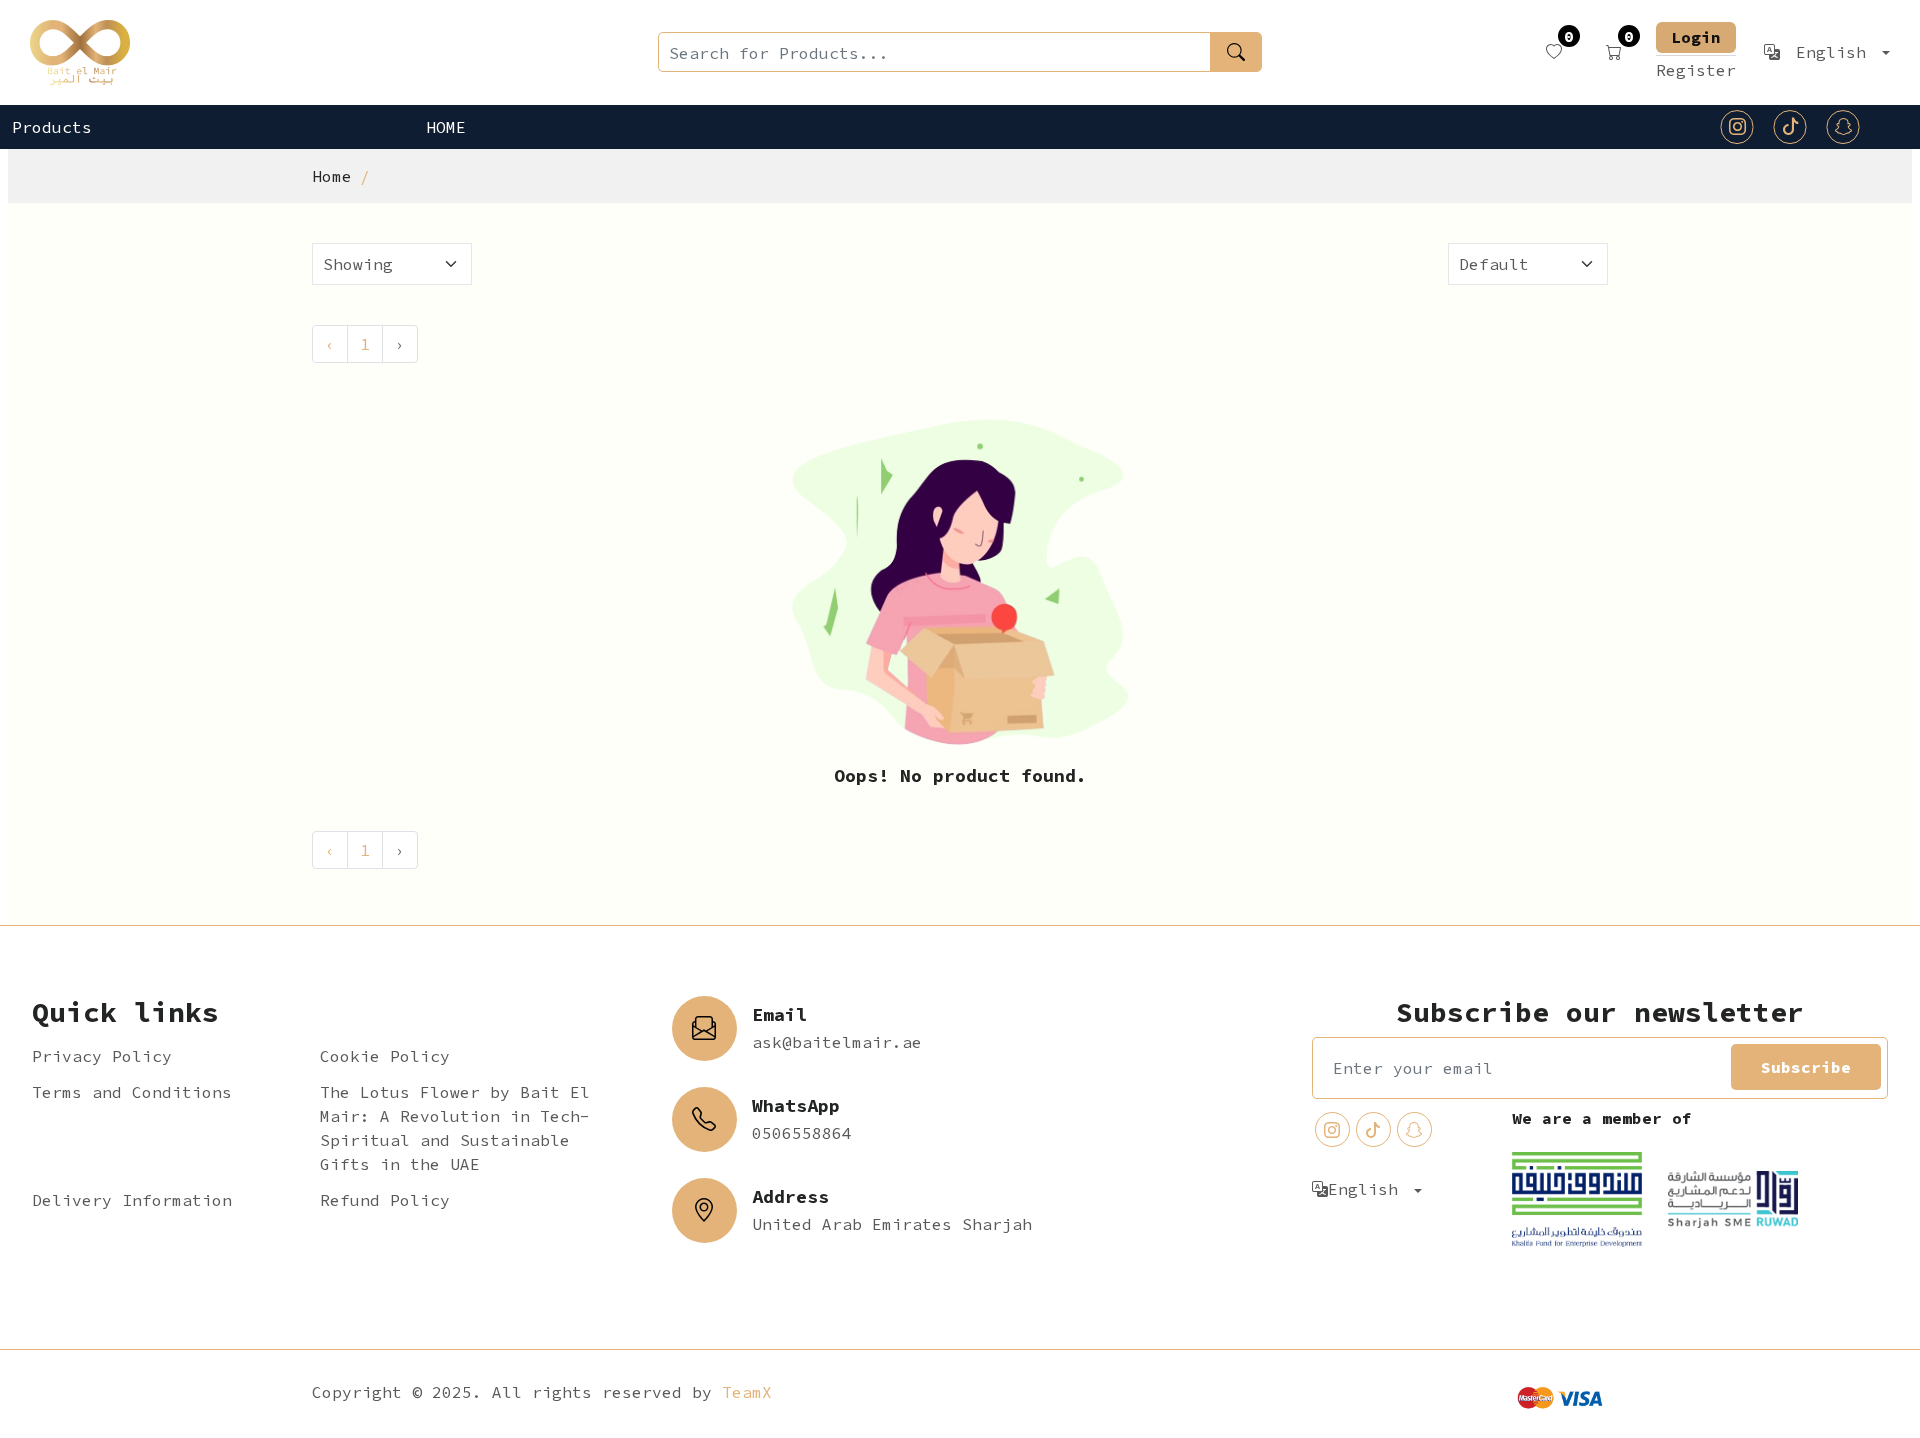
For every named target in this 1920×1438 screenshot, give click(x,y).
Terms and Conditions (132, 1092)
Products (52, 127)
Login (1696, 37)
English (1836, 52)
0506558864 (802, 1133)
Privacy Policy (102, 1056)
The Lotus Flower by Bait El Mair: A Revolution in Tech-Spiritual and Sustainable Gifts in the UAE (455, 1128)
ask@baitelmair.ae (837, 1042)
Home (446, 127)
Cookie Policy (385, 1056)
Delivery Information (132, 1200)
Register (1696, 70)
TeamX (747, 1392)
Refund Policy (385, 1200)
